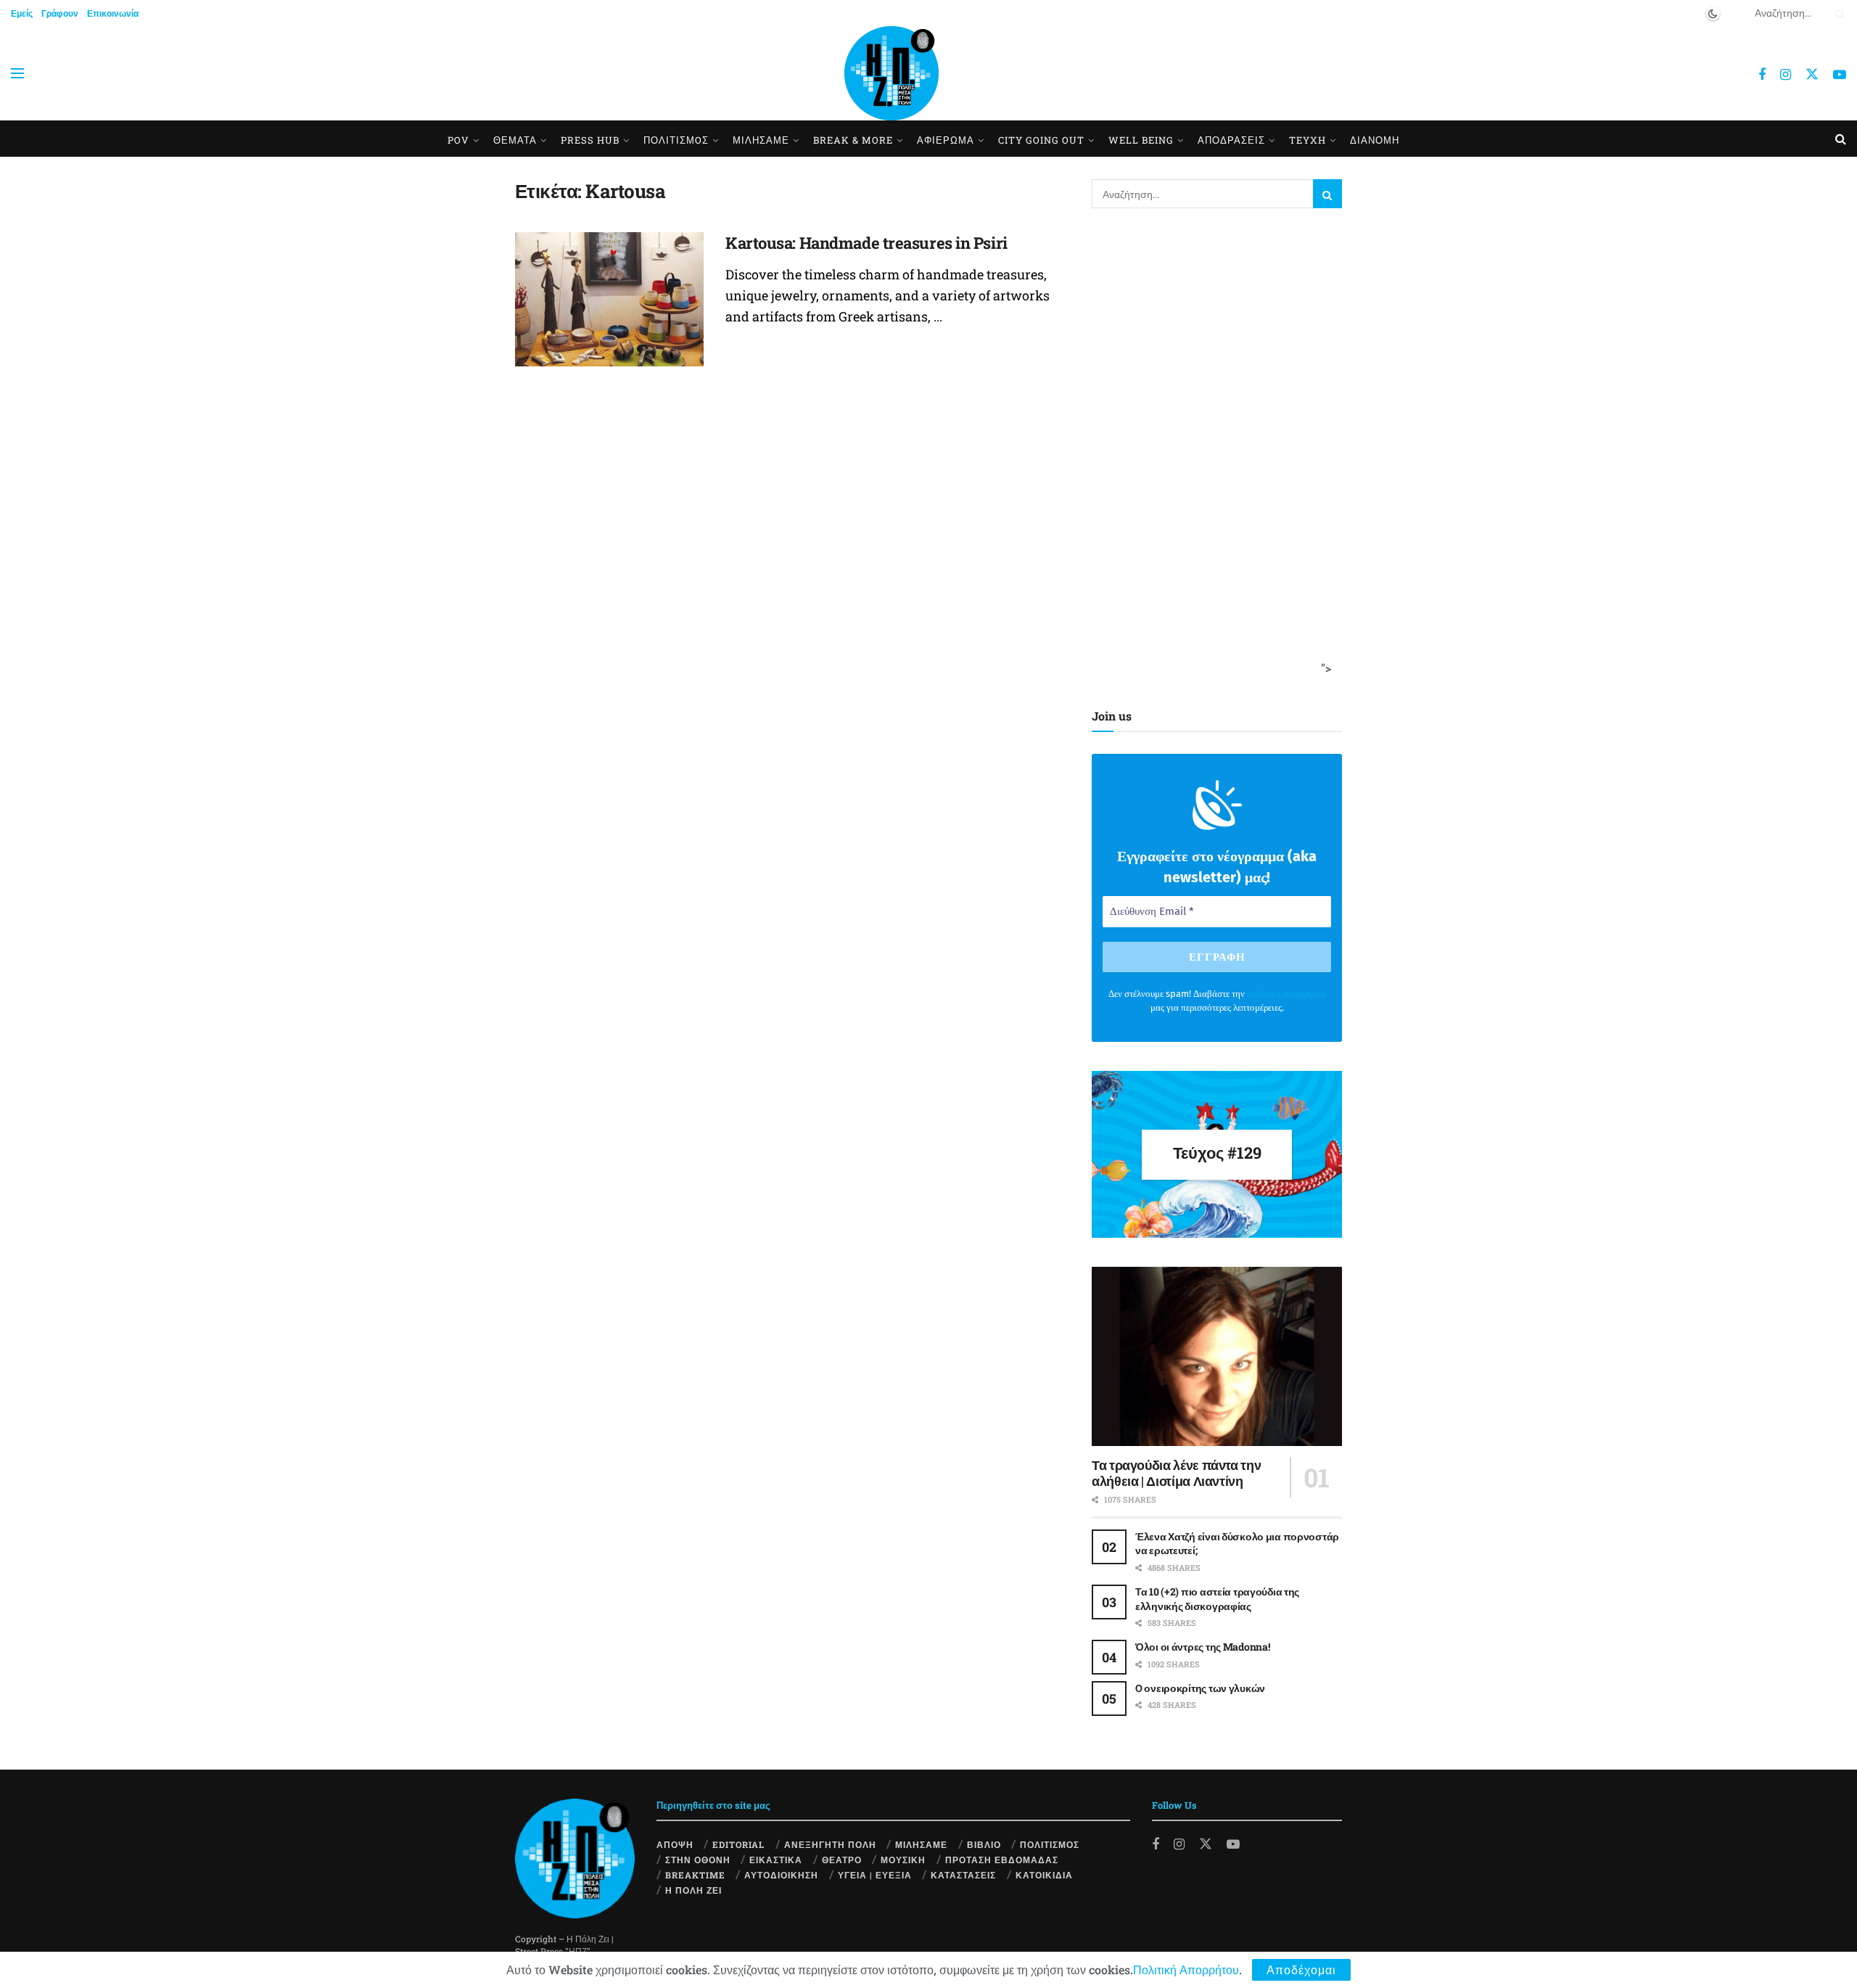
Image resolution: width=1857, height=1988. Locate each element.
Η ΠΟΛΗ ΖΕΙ (693, 1890)
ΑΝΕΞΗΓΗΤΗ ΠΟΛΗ (830, 1844)
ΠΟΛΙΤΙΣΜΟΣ (1050, 1844)
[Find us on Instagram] (1786, 75)
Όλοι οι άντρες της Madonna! (1202, 1647)
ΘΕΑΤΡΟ (842, 1860)
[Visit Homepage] (892, 73)
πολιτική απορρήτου (1286, 994)
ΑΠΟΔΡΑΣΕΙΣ (1231, 140)
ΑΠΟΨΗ (675, 1844)
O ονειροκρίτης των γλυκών (1200, 1688)
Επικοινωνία (113, 13)
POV (458, 140)
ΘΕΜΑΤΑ (515, 140)
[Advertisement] (1212, 455)
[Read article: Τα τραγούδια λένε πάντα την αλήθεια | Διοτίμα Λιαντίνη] (1217, 1356)
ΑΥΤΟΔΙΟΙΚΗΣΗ (781, 1875)
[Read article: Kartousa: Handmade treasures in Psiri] (609, 300)
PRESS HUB (590, 140)
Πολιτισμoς (676, 140)
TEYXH (1308, 140)
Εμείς (22, 13)
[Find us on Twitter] (1812, 74)
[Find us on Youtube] (1840, 75)
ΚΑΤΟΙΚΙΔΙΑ (1044, 1875)
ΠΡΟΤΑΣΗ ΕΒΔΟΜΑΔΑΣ (1002, 1860)
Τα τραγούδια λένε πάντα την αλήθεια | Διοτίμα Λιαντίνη (1176, 1473)
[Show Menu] (17, 73)
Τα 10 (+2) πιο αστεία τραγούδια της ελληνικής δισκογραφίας (1217, 1599)
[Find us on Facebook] (1762, 75)
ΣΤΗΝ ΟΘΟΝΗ (698, 1860)
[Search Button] (1837, 13)
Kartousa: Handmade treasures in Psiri (866, 243)
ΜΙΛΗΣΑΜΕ (761, 140)
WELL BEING (1141, 140)
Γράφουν (60, 13)
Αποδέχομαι (1301, 1969)
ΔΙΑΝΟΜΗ (1375, 140)
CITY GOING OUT (1041, 140)
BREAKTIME (695, 1875)
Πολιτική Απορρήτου (1186, 1969)
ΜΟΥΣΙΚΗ (903, 1860)
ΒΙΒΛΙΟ (984, 1844)
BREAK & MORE (853, 140)
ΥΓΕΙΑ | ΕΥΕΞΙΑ (875, 1875)
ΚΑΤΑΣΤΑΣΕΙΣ (963, 1875)
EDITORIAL (738, 1844)
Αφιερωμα (946, 140)
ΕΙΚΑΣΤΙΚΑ (776, 1860)
